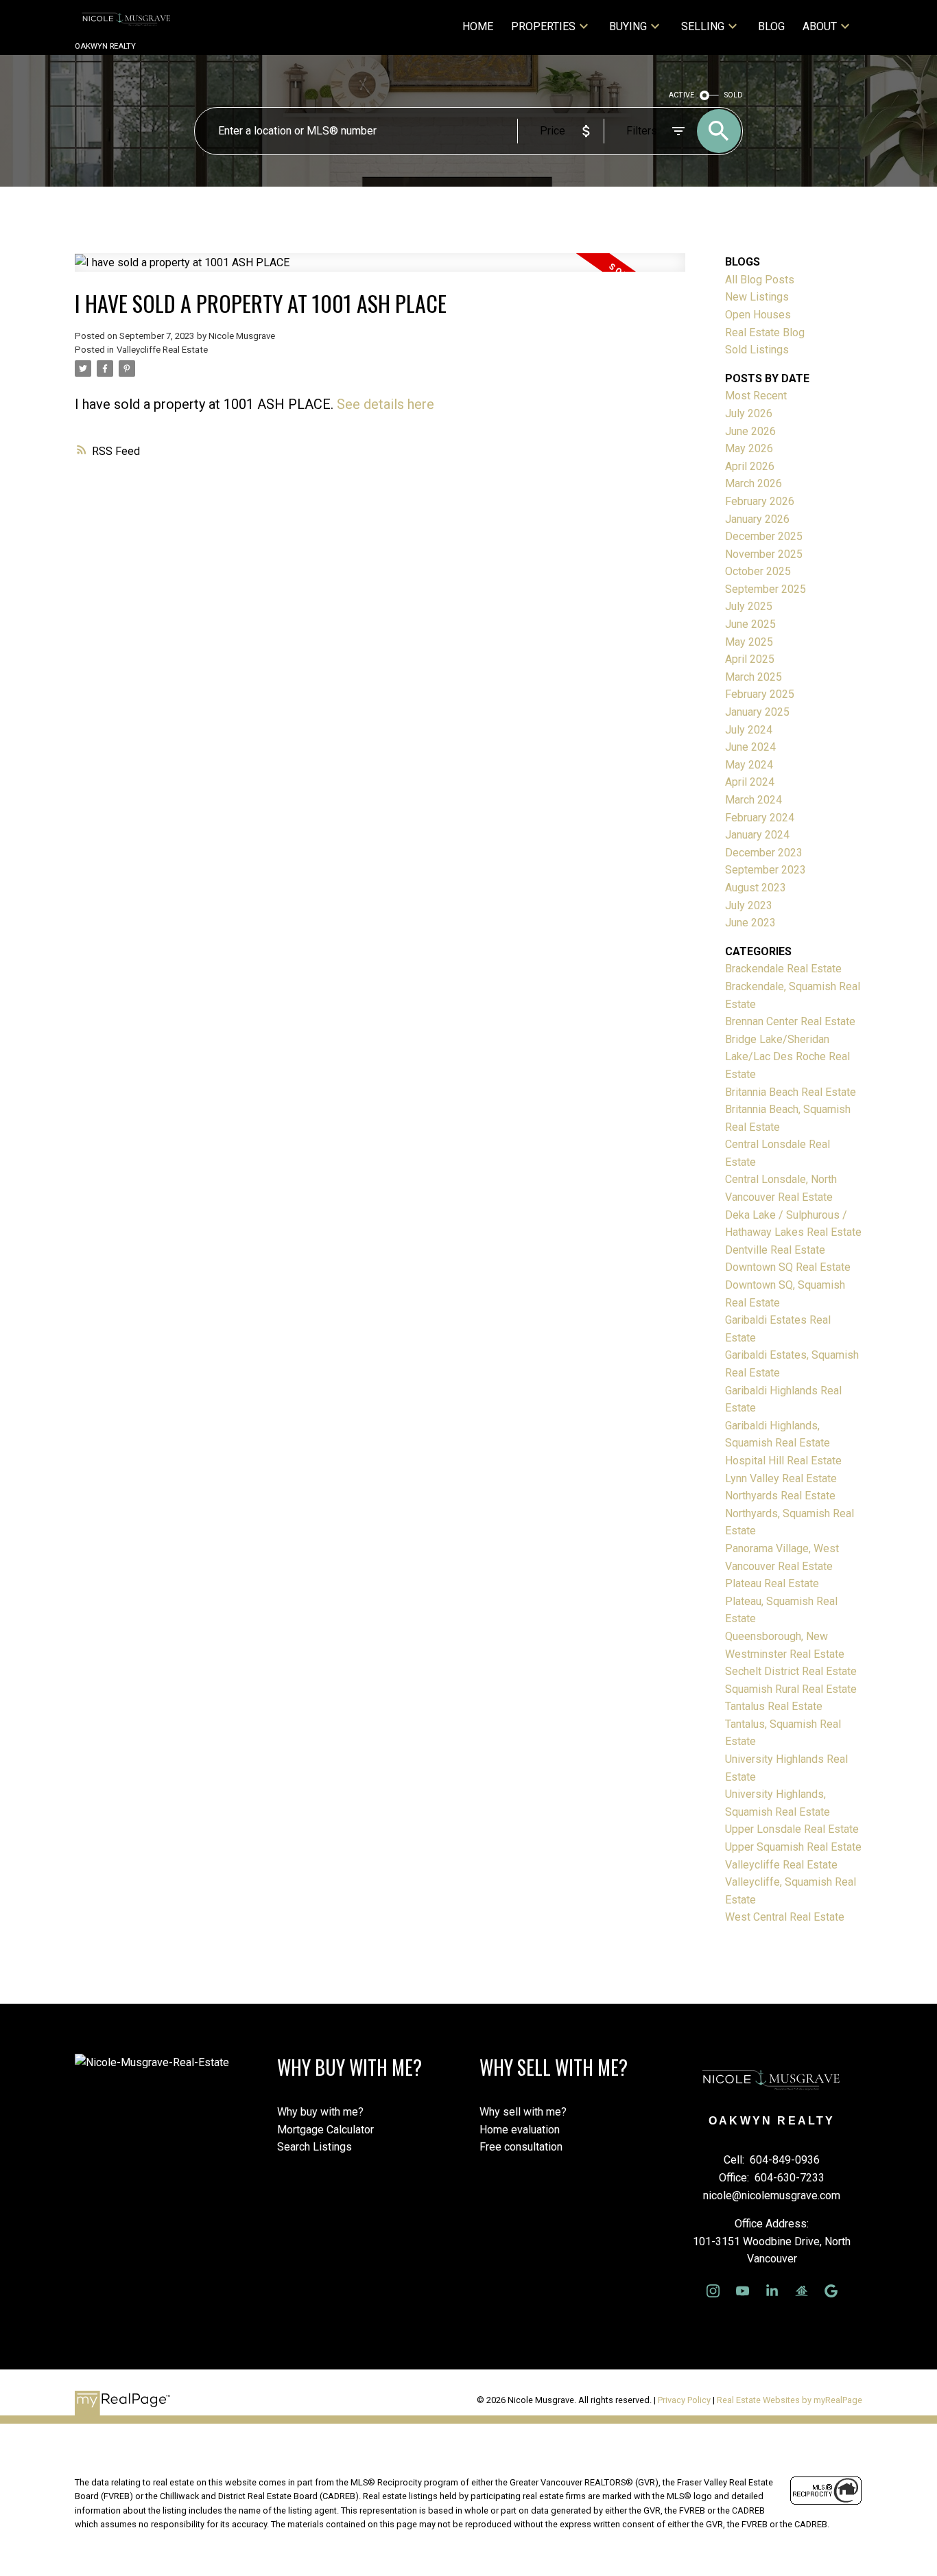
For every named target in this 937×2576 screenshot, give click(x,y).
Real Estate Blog (765, 332)
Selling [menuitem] (703, 26)
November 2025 (764, 554)
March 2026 (754, 483)
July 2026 (749, 413)
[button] (713, 2291)
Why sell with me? (523, 2112)
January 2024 (757, 835)
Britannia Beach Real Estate (791, 1092)
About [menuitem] (820, 26)
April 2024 (750, 782)
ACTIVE (681, 95)
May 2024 (749, 765)
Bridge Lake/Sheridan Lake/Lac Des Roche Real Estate (787, 1057)
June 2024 (750, 747)
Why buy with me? (320, 2112)
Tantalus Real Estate (774, 1706)
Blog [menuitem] (771, 26)
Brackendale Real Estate (783, 969)
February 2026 (760, 501)
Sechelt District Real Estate (791, 1671)
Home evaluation (520, 2130)
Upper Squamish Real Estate (793, 1847)
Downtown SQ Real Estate (788, 1267)
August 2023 (756, 888)
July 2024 (749, 730)
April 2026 (750, 466)
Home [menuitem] (478, 26)
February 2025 (760, 694)
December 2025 (764, 536)
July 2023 (749, 905)
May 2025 (749, 642)
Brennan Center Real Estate (790, 1021)
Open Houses (758, 315)
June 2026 (750, 431)
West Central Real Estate (785, 1917)
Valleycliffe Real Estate (162, 350)
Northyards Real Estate (780, 1496)
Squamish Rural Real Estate (791, 1689)
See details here (386, 404)
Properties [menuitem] (543, 26)
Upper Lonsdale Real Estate (792, 1829)
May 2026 (749, 448)
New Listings (757, 297)
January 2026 (757, 519)
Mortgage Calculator (325, 2130)
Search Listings (315, 2147)
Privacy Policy (684, 2400)
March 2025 (754, 677)
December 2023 (764, 853)
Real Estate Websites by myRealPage (790, 2400)
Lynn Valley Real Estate (781, 1478)
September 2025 (766, 589)
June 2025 (750, 624)
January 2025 (757, 712)
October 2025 (758, 571)
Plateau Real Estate (772, 1583)
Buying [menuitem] (628, 26)
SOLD (734, 95)
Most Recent (756, 396)
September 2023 (766, 870)
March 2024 (754, 800)
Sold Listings (757, 350)
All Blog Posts (760, 280)
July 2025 (749, 606)
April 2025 (750, 659)
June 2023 (750, 923)
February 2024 (760, 818)
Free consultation (521, 2147)
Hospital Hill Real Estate (783, 1461)
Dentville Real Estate (775, 1250)
